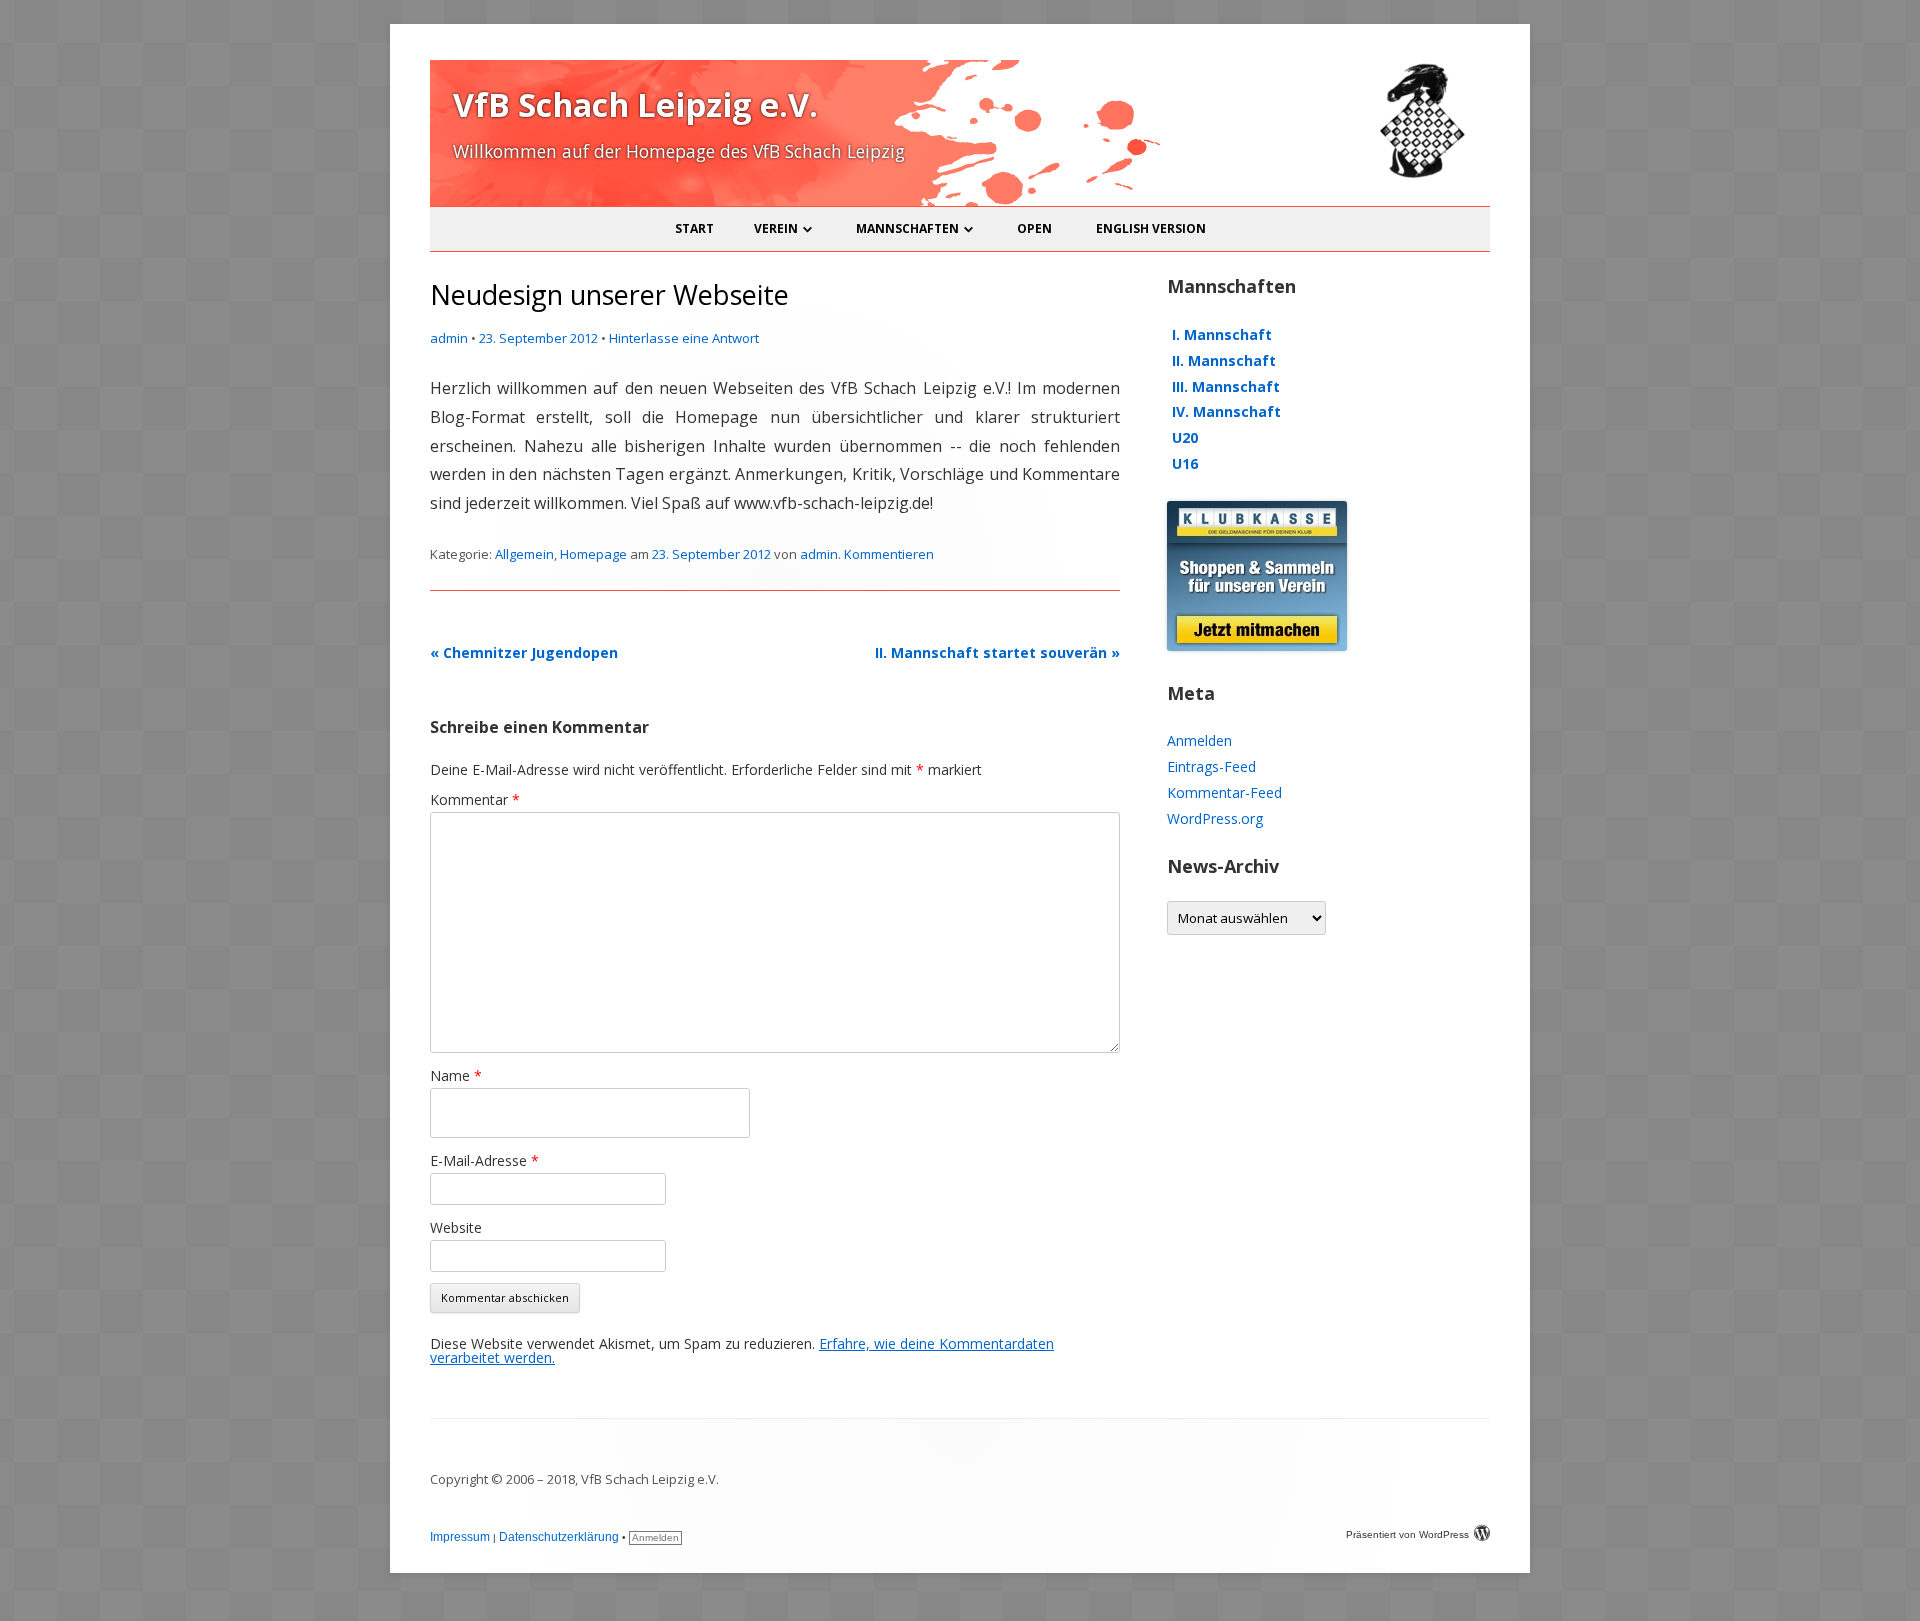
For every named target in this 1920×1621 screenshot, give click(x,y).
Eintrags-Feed (1211, 766)
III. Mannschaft (1226, 386)
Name (456, 1075)
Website (456, 1227)
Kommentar (475, 799)
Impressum (460, 1537)
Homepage (593, 554)
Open (1034, 228)
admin (449, 338)
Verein (776, 228)
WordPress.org (1215, 818)
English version (1151, 228)
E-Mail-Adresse (484, 1160)
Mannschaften (907, 228)
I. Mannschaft (1222, 334)
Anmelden (1199, 740)
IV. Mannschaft (1226, 411)
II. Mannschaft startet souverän (997, 652)
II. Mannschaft (1224, 360)
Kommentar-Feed (1224, 792)
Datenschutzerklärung (559, 1537)
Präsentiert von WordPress (1407, 1534)
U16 (1185, 463)
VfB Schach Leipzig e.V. (635, 104)
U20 (1185, 437)
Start (694, 228)
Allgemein (524, 554)
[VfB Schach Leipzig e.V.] (1420, 174)
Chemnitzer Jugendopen (524, 652)
